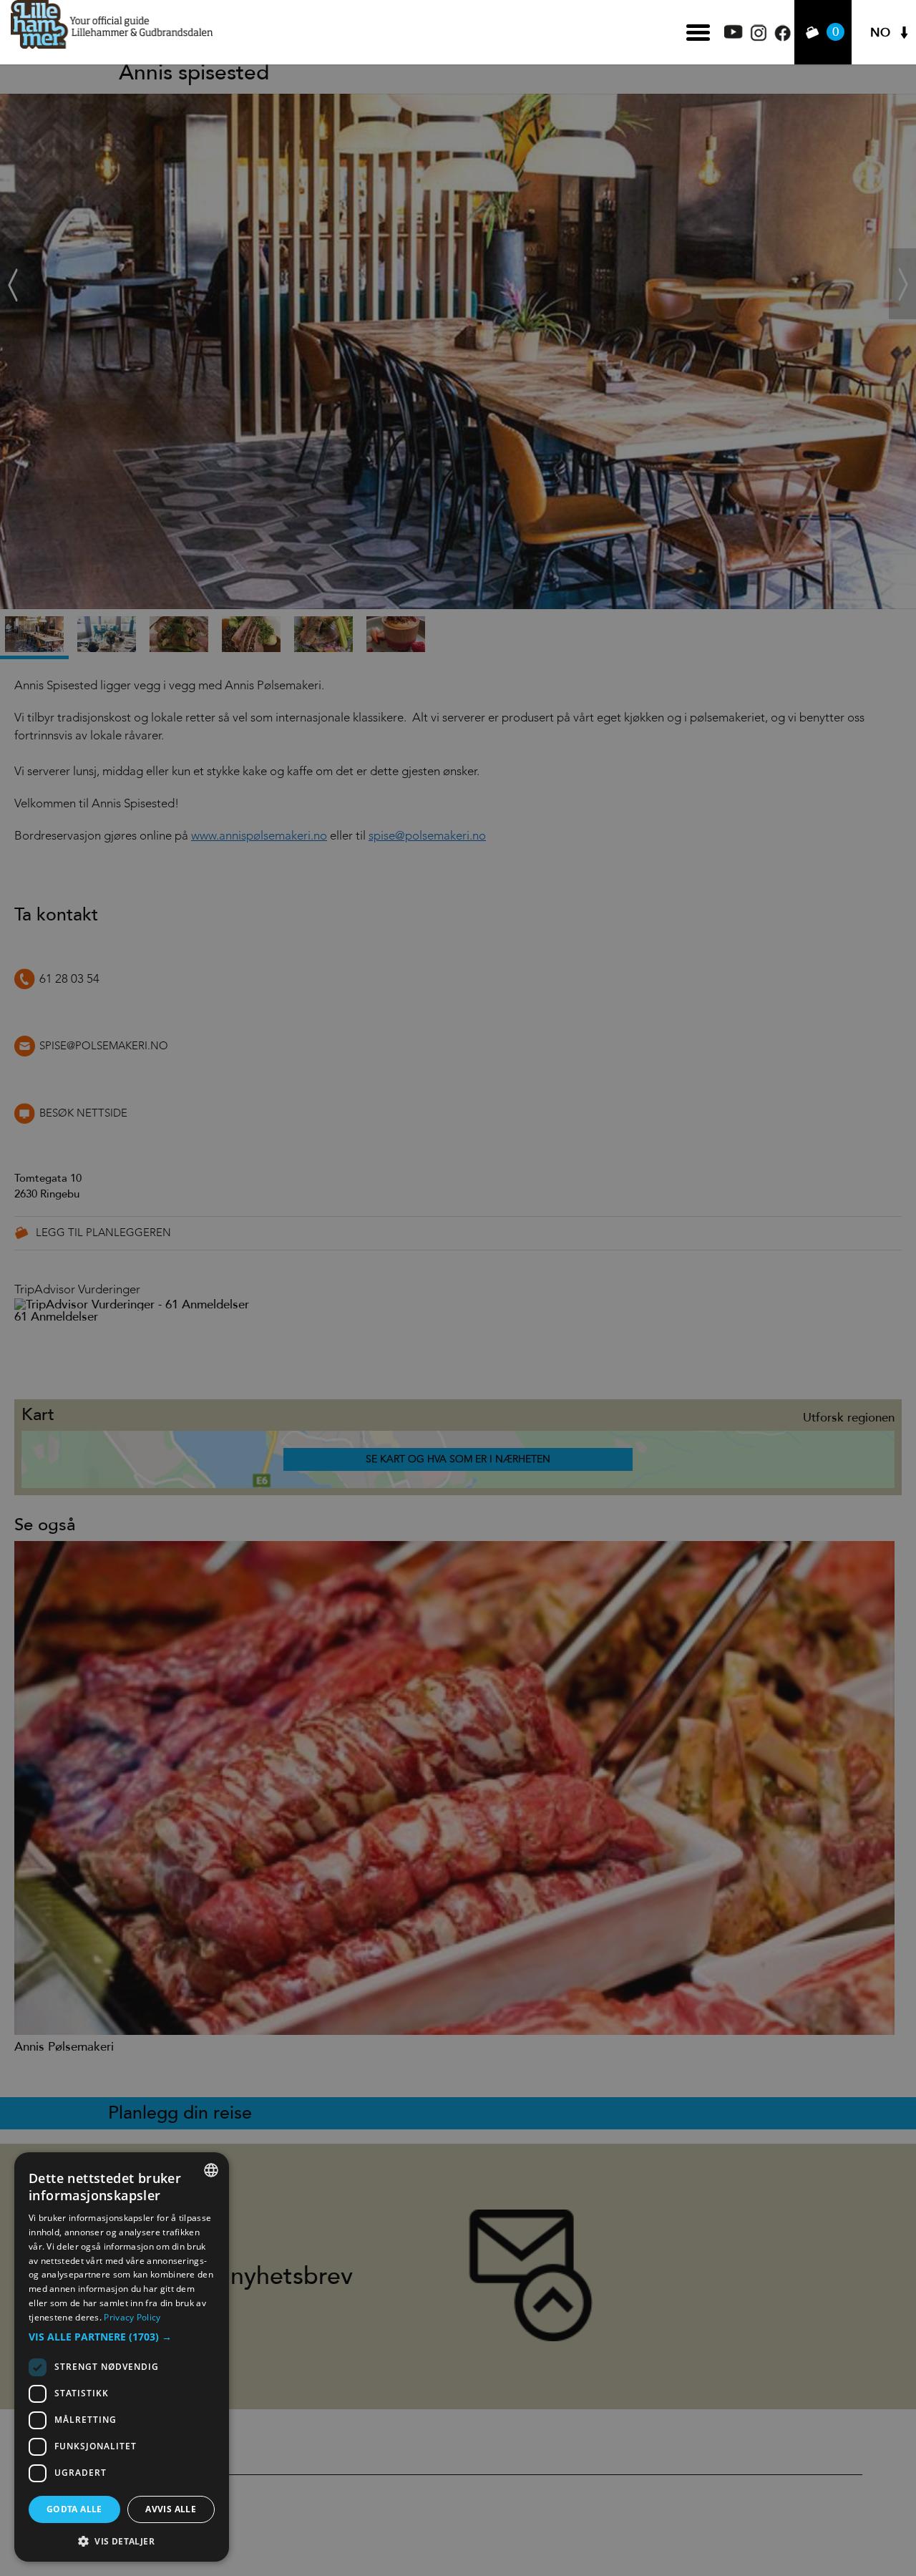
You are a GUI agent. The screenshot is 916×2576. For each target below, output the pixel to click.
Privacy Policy (132, 2317)
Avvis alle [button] (171, 2509)
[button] (122, 2337)
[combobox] (211, 2170)
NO (880, 33)
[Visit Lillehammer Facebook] (783, 38)
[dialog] (122, 2357)
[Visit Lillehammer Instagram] (759, 38)
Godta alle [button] (74, 2509)
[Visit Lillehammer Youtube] (734, 35)
